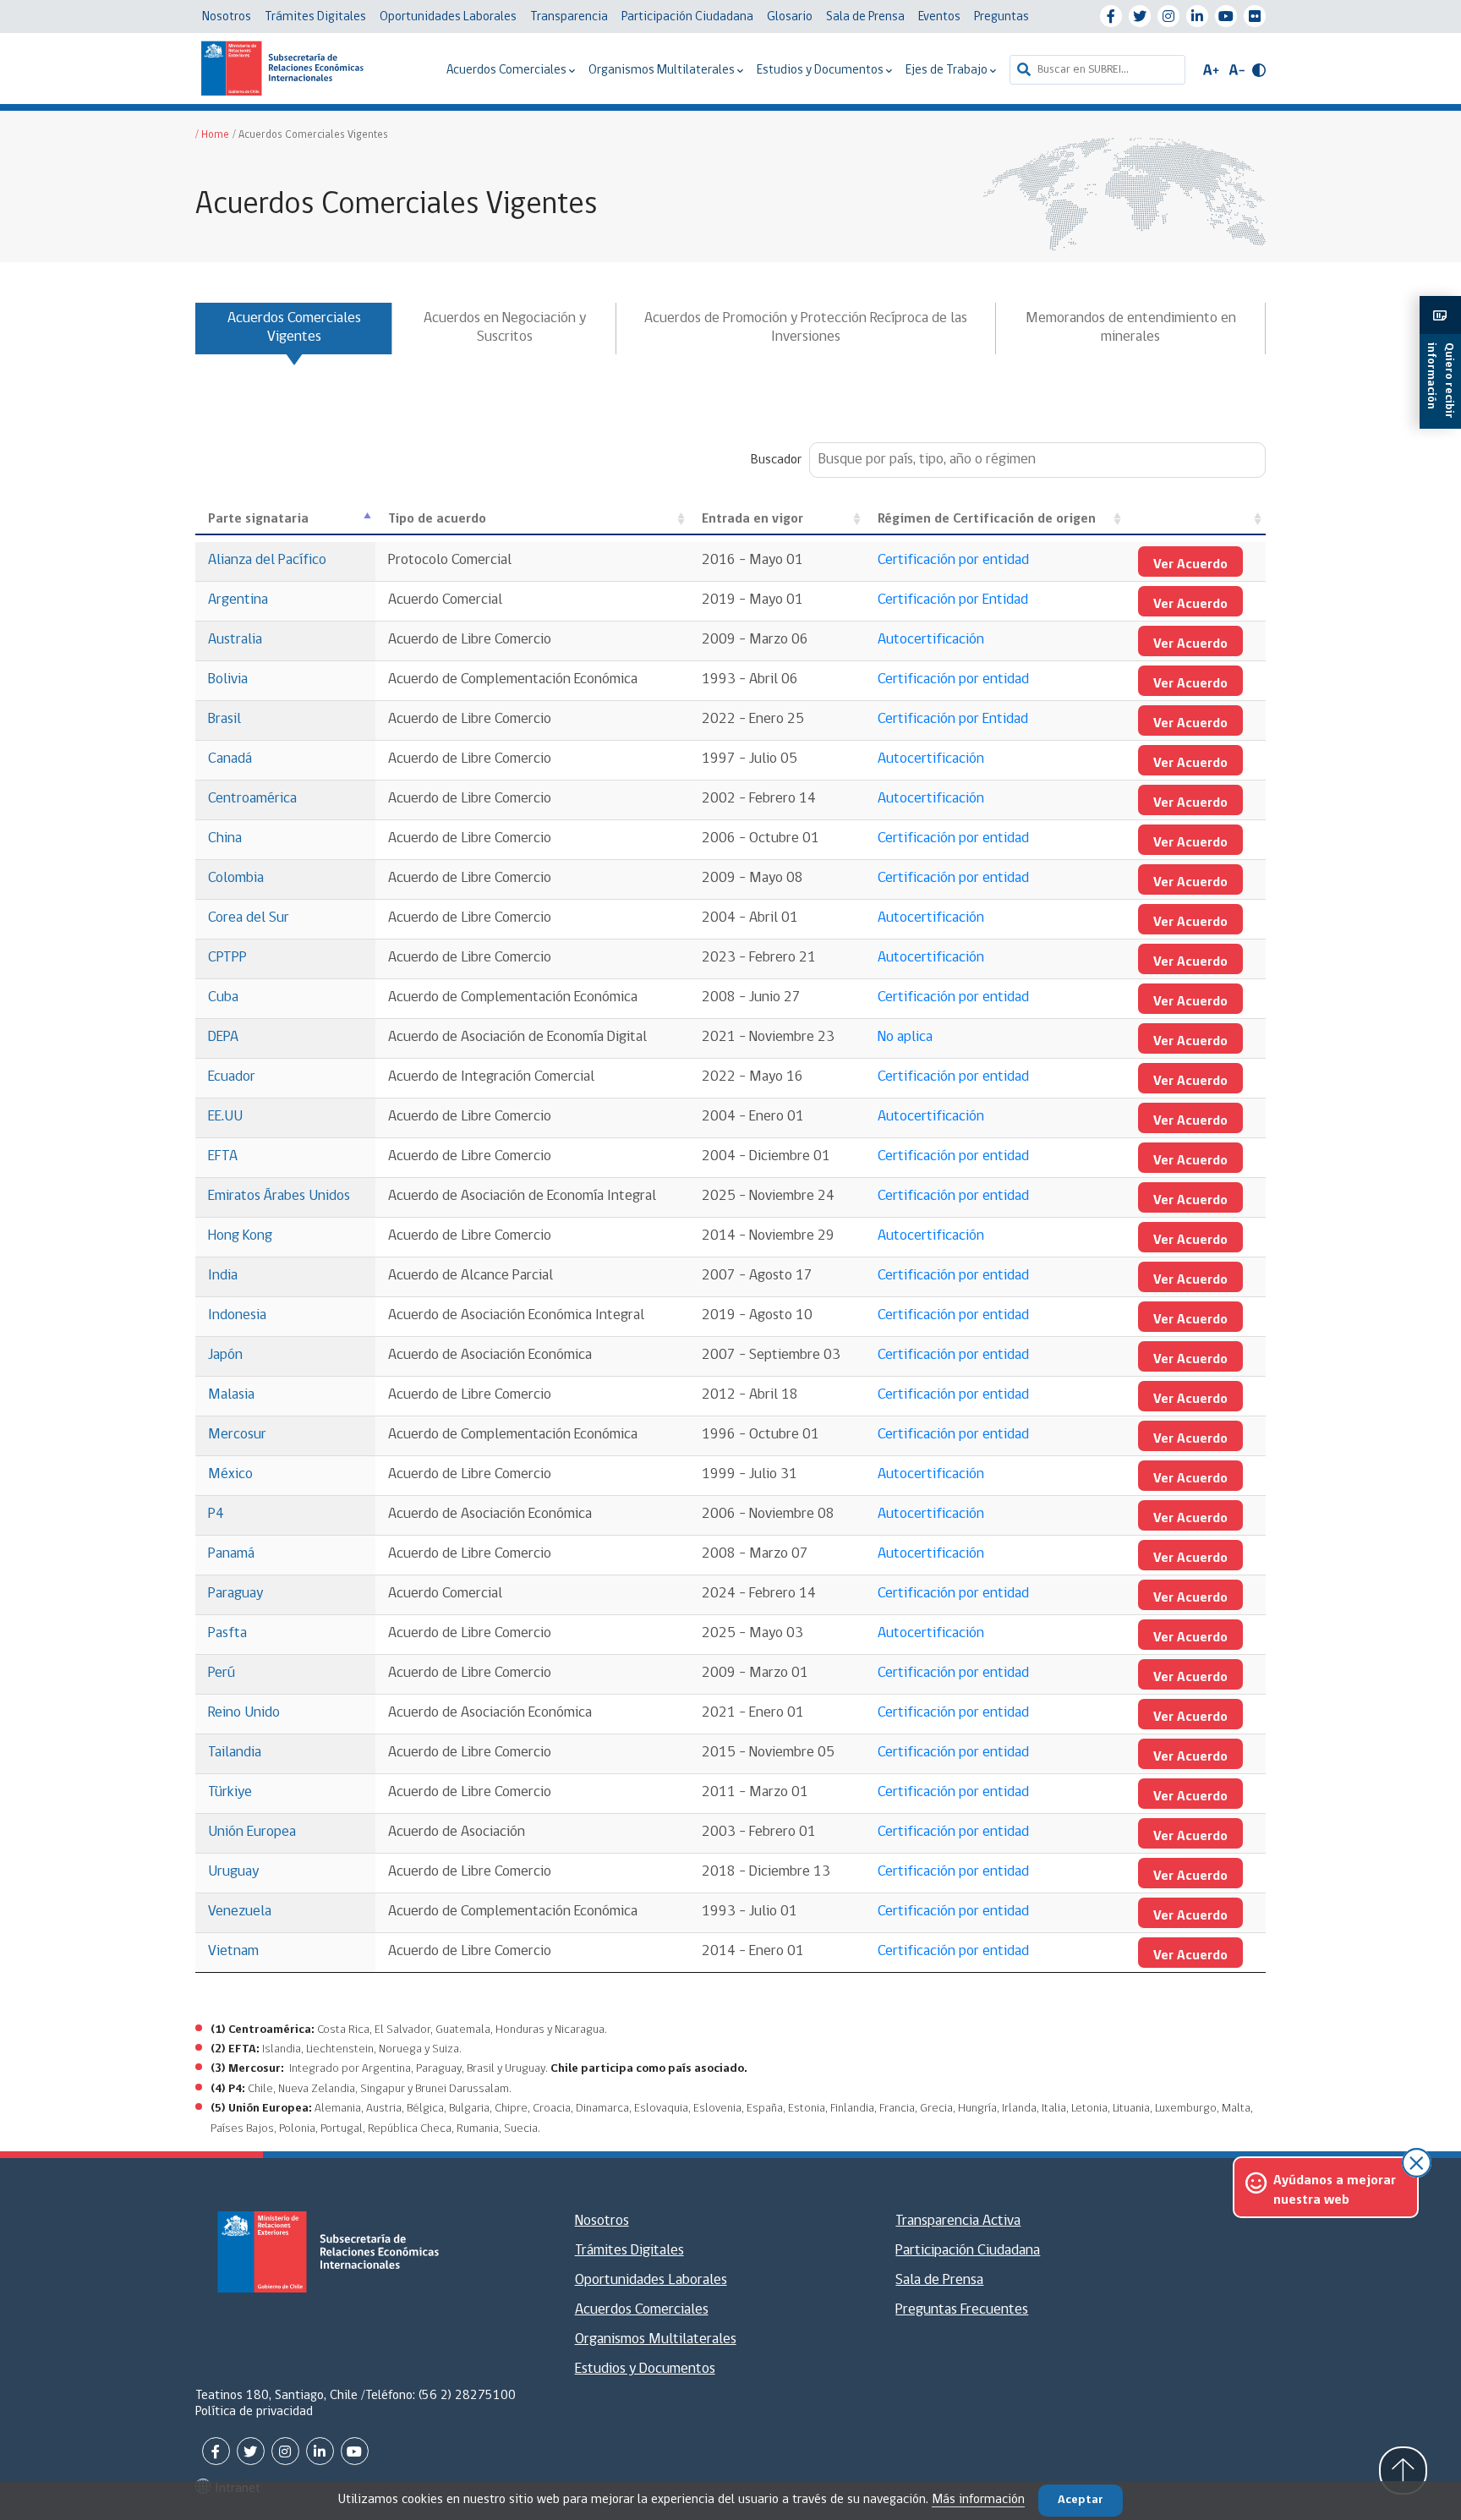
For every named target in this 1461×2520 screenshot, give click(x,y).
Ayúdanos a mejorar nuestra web (1335, 2190)
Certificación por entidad (953, 561)
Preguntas (1001, 17)
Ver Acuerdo (1190, 565)
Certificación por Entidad (953, 600)
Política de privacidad (254, 2412)
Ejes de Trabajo (948, 71)
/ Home (212, 135)
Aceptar (1081, 2500)
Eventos (939, 17)
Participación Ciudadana (687, 17)
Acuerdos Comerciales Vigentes (294, 328)
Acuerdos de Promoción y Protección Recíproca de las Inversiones (806, 328)
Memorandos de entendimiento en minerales (1131, 328)
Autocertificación (931, 640)
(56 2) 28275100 (467, 2396)
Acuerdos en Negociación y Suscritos (505, 328)
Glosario (790, 17)
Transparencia (569, 17)
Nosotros (227, 17)
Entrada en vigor (752, 519)
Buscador (776, 460)
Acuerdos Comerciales (508, 71)
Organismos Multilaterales (663, 71)
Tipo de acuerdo (437, 519)
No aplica (905, 1038)
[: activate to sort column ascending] (1196, 520)
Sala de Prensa (865, 17)
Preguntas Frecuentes (962, 2310)
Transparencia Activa (958, 2221)
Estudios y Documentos (821, 71)
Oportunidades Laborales (448, 17)
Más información (978, 2500)
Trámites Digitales (315, 17)
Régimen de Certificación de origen (987, 519)
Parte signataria (258, 519)
